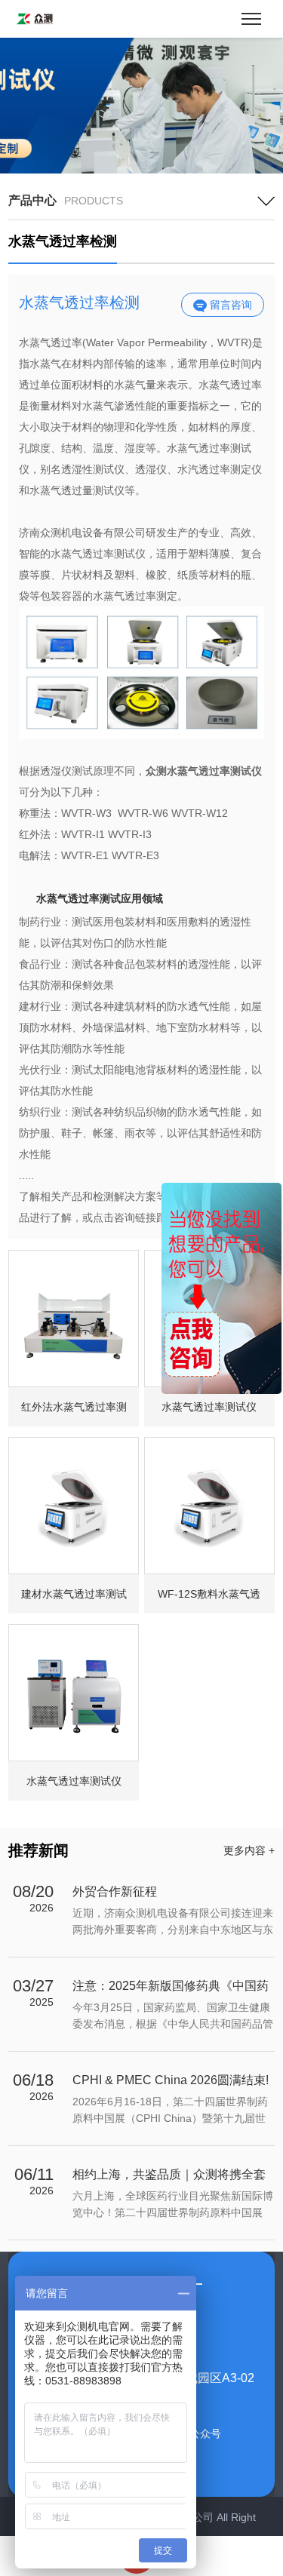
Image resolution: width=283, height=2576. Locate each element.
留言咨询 (229, 305)
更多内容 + (249, 1850)
